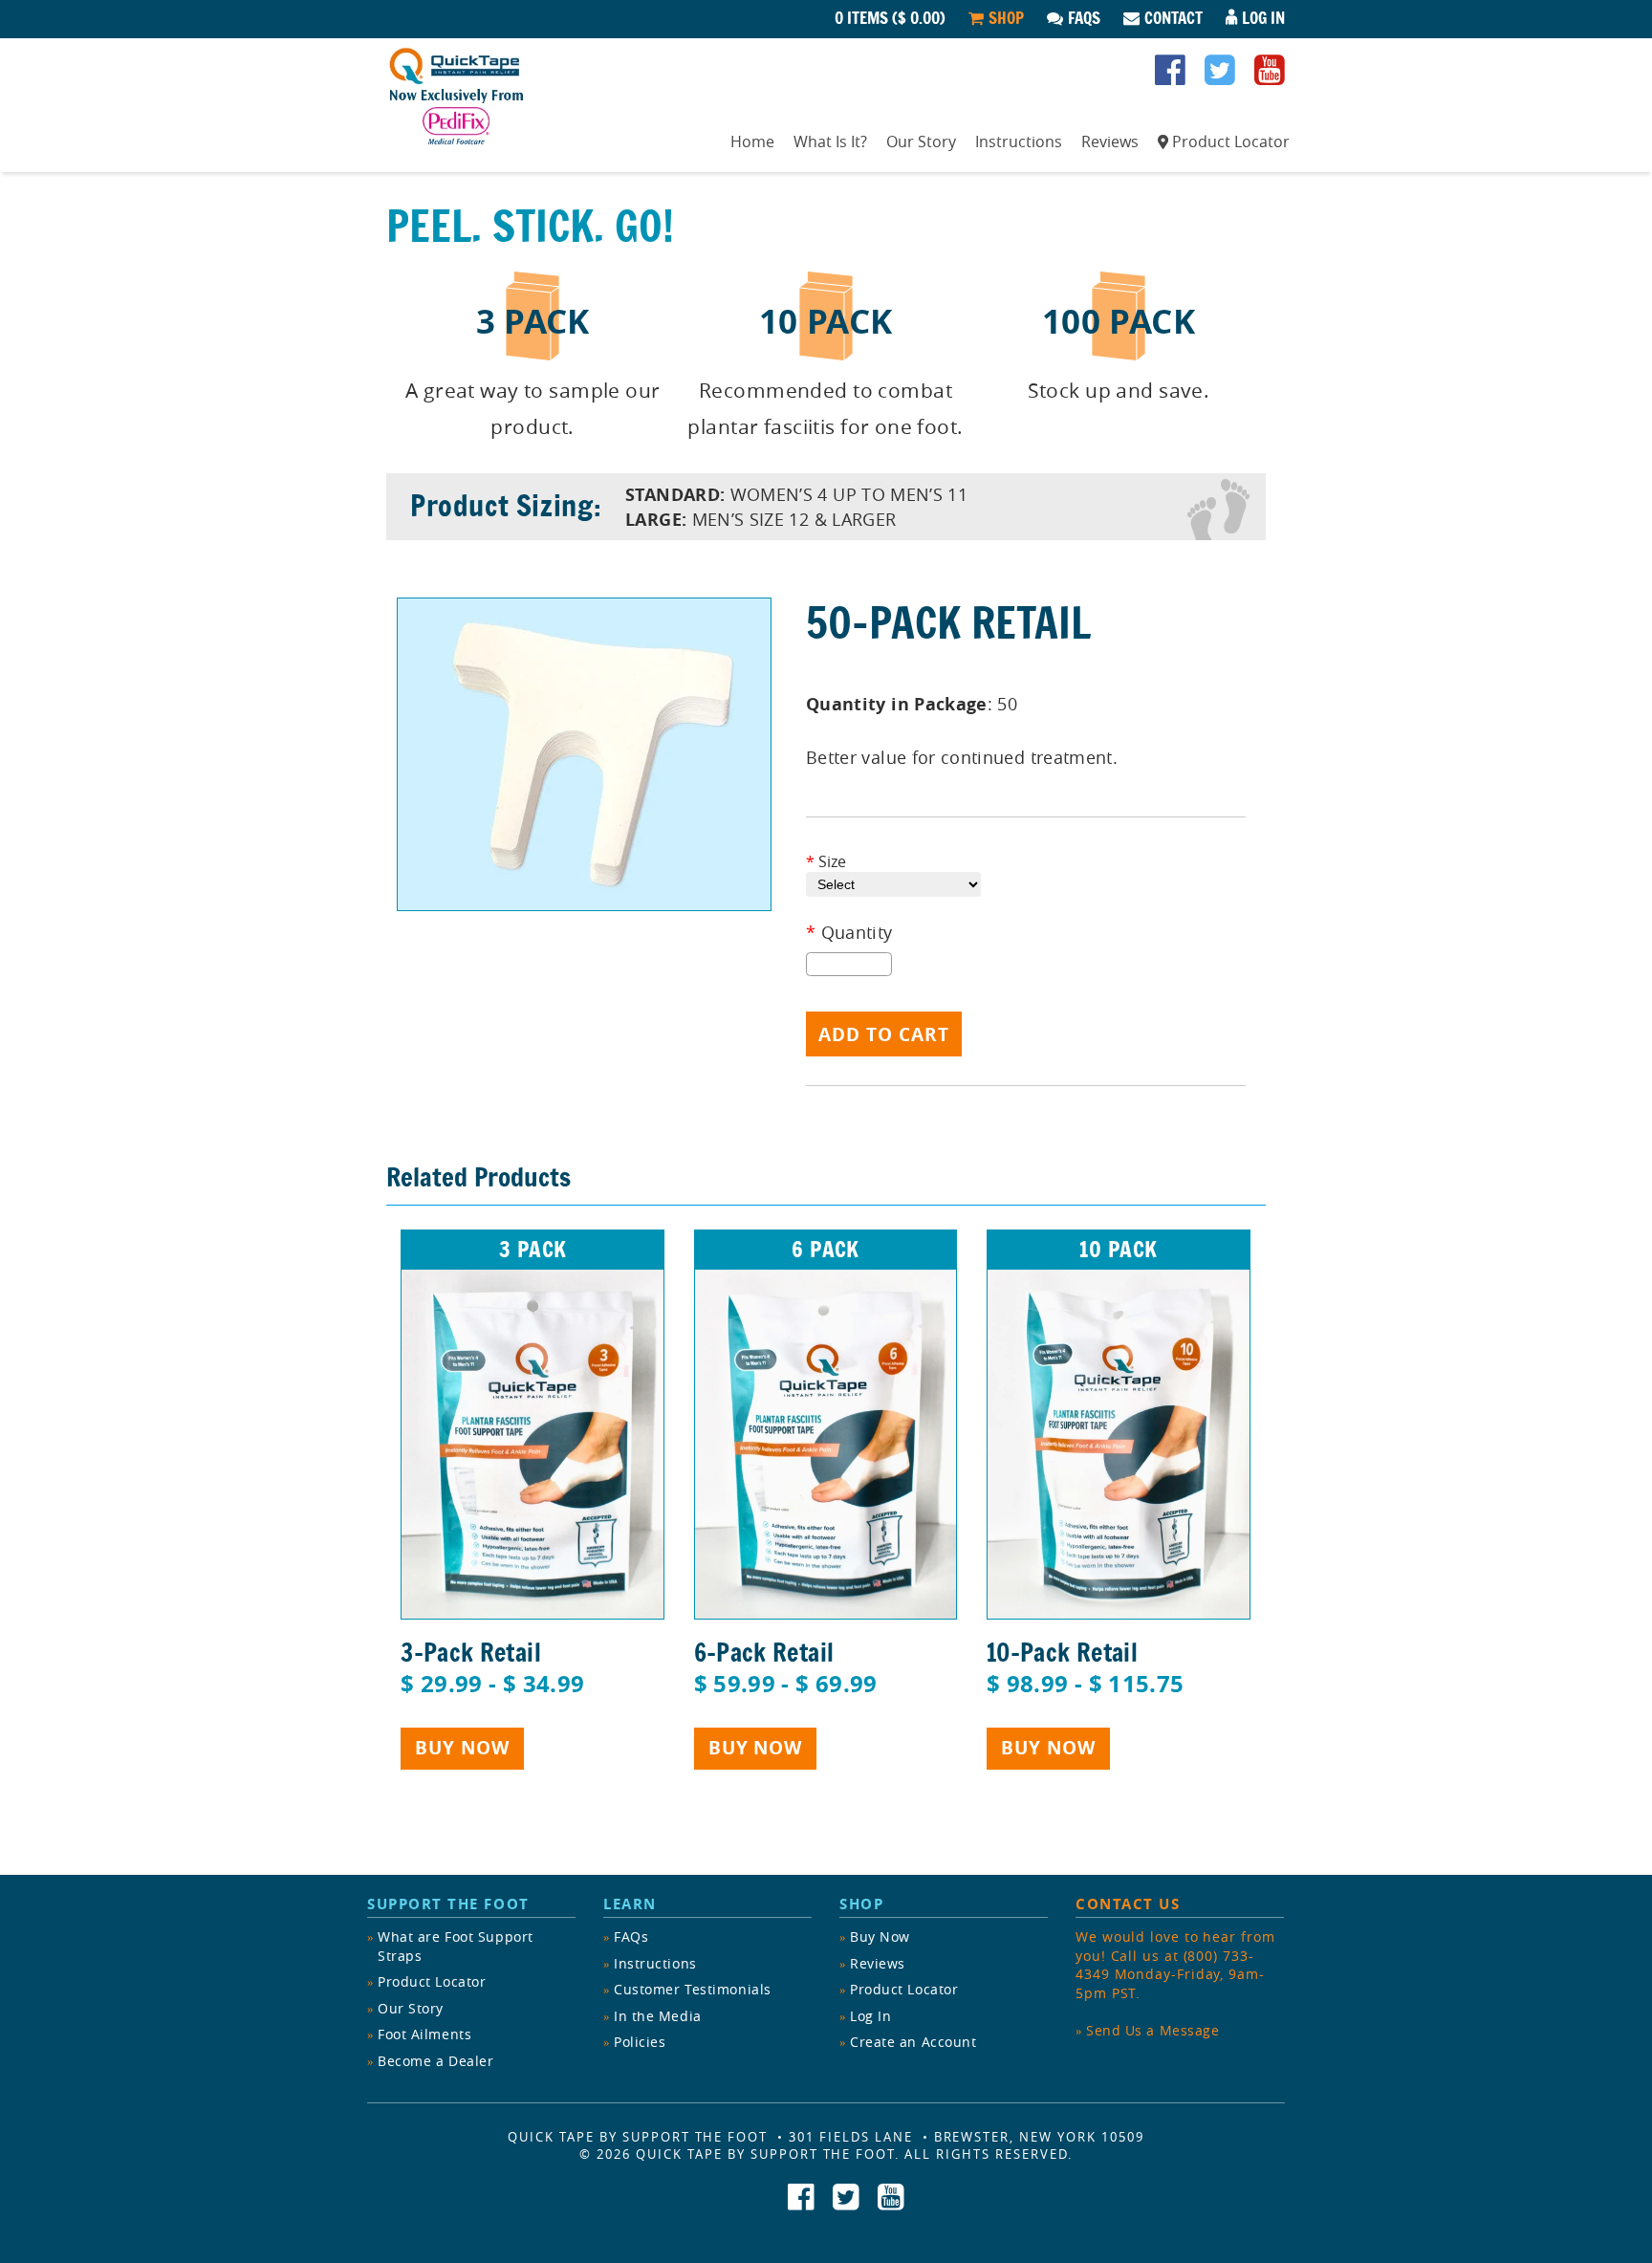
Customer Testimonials (693, 1989)
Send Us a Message (1153, 2030)
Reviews (1110, 141)
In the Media (658, 2016)
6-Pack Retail (764, 1652)
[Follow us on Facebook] (1170, 76)
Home (752, 141)
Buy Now (462, 1748)
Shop (1006, 18)
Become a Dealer (435, 2061)
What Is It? (830, 141)
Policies (640, 2042)
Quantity (849, 933)
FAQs (1084, 18)
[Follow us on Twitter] (1220, 76)
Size (826, 861)
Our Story (921, 141)
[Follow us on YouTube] (1270, 76)
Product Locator (1231, 141)
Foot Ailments (424, 2034)
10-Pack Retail (1062, 1652)
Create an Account (913, 2042)
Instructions (1019, 141)
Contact (1174, 18)
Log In (1263, 18)
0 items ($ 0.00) (890, 18)
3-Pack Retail (471, 1652)
